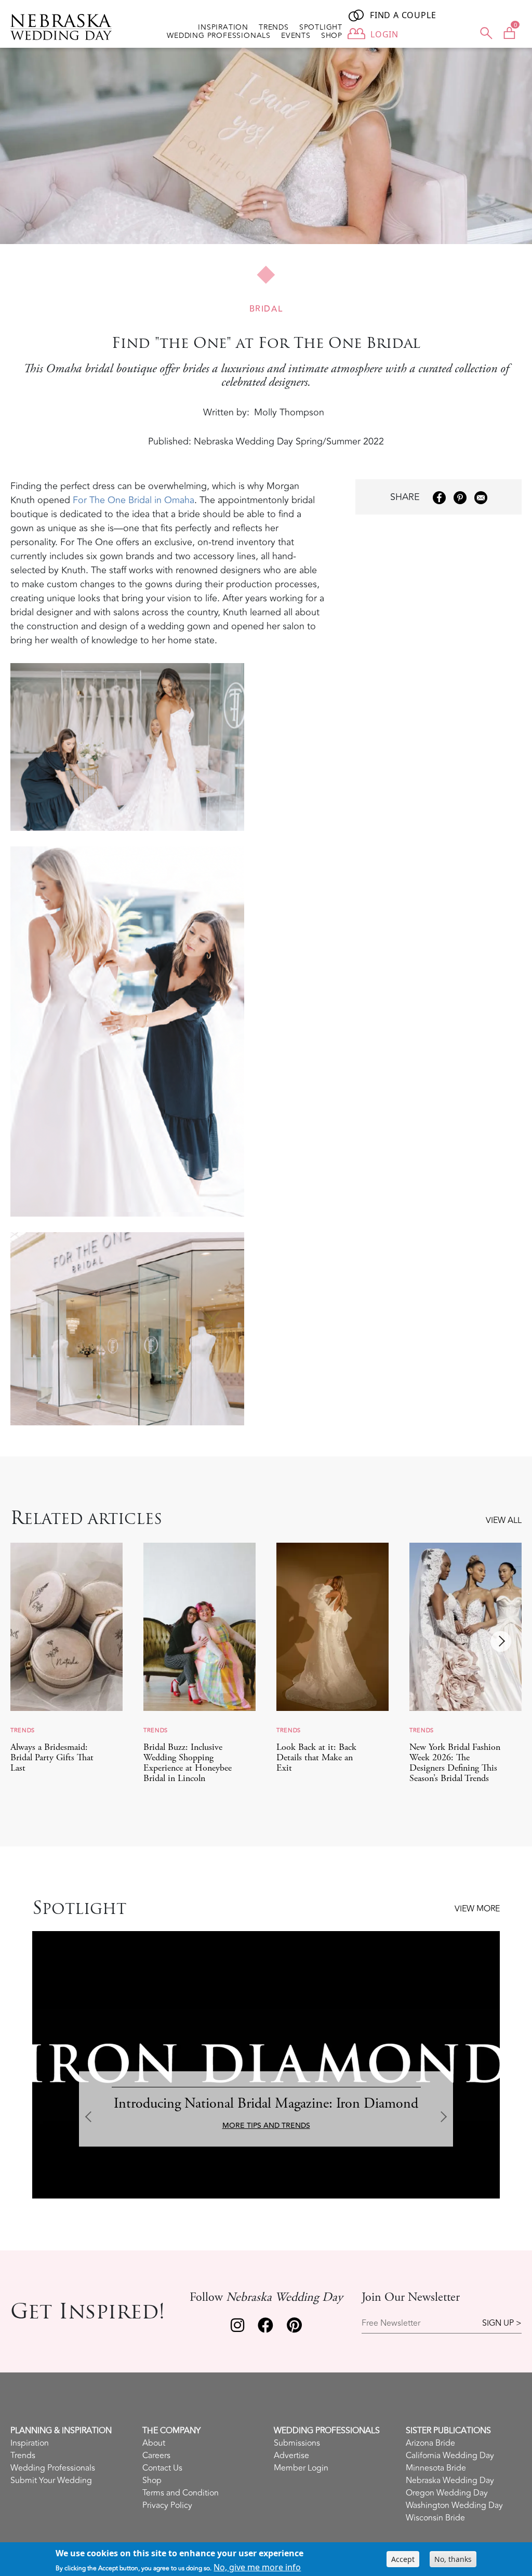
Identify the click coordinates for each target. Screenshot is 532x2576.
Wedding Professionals (219, 36)
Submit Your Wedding (51, 2480)
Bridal (266, 309)
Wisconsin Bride (435, 2518)
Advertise (291, 2456)
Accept (403, 2559)
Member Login (301, 2468)
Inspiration (223, 28)
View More (477, 1909)
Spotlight (321, 28)
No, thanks (453, 2559)
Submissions (297, 2443)
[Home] (65, 27)
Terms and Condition (181, 2493)
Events (296, 36)
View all (504, 1520)
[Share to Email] (481, 498)
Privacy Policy (167, 2505)
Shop (332, 36)
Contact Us (162, 2468)
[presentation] (501, 1641)
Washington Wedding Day (454, 2505)
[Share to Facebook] (439, 498)
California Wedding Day (450, 2456)
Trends (274, 28)
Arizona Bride (430, 2443)
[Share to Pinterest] (460, 498)
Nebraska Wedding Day (450, 2480)
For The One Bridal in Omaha (134, 500)
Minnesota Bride (436, 2468)
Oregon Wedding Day (447, 2493)
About (154, 2443)
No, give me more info (257, 2567)
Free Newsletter (391, 2323)
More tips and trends (266, 2126)
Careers (156, 2456)
